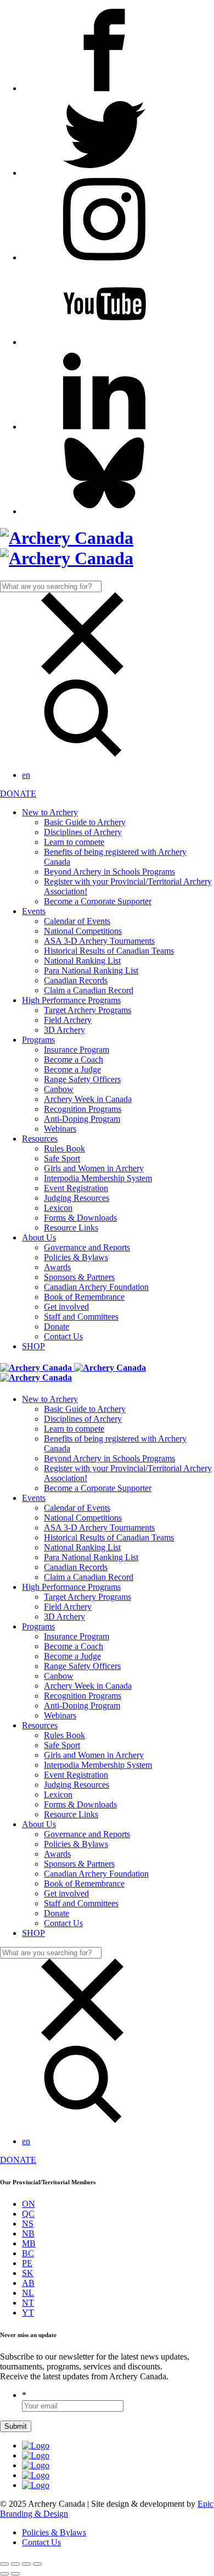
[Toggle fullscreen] (26, 2564)
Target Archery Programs (88, 1010)
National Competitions (83, 931)
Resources (40, 1139)
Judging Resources (77, 1198)
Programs (38, 1040)
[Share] (15, 2564)
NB (28, 2233)
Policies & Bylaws (76, 1257)
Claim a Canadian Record (89, 990)
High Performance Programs (71, 1000)
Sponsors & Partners (79, 1277)
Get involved (66, 1307)
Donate (57, 1326)
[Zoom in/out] (37, 2564)
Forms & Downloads (80, 1218)
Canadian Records (76, 980)
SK (28, 2273)
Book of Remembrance (84, 1297)
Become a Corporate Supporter (98, 901)
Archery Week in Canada (88, 1099)
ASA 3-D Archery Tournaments (99, 941)
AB (28, 2283)
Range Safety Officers (82, 1079)
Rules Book (64, 1148)
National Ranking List (82, 961)
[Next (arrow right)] (15, 2574)
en (26, 775)
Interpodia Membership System (98, 1178)
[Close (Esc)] (4, 2564)
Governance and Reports (87, 1247)
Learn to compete (74, 842)
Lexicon (58, 1208)
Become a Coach (74, 1059)
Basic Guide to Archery (85, 822)
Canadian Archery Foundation (96, 1287)
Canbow (59, 1089)
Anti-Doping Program (82, 1119)
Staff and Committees (81, 1317)
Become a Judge (72, 1069)
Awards (57, 1267)
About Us (39, 1237)
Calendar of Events (77, 921)
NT (28, 2303)
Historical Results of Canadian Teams (109, 951)
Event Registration (76, 1188)
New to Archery (50, 812)
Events (34, 911)
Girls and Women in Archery (94, 1168)
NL (28, 2293)
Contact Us (63, 1336)
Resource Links (71, 1228)
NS (28, 2224)
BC (28, 2253)
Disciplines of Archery (83, 832)
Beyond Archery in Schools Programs (109, 872)
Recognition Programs (83, 1109)
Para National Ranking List (91, 970)
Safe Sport (62, 1158)
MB (29, 2243)
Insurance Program (77, 1050)
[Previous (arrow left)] (4, 2574)
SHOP (33, 1346)
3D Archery (64, 1030)
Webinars (60, 1129)
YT (28, 2313)
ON (29, 2204)
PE (27, 2263)
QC (28, 2214)
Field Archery (68, 1020)
